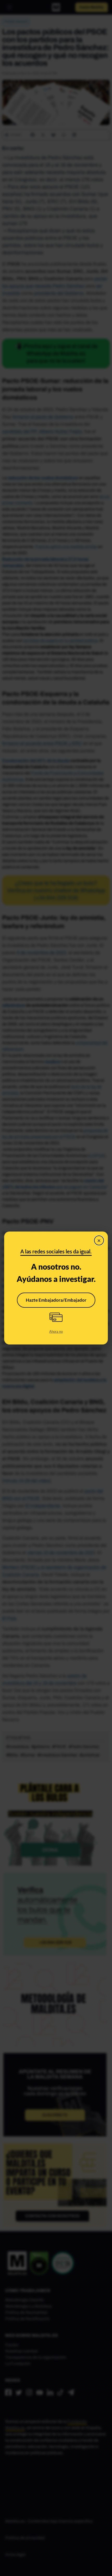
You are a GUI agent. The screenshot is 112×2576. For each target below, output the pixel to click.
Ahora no (56, 1331)
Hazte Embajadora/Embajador (56, 1300)
